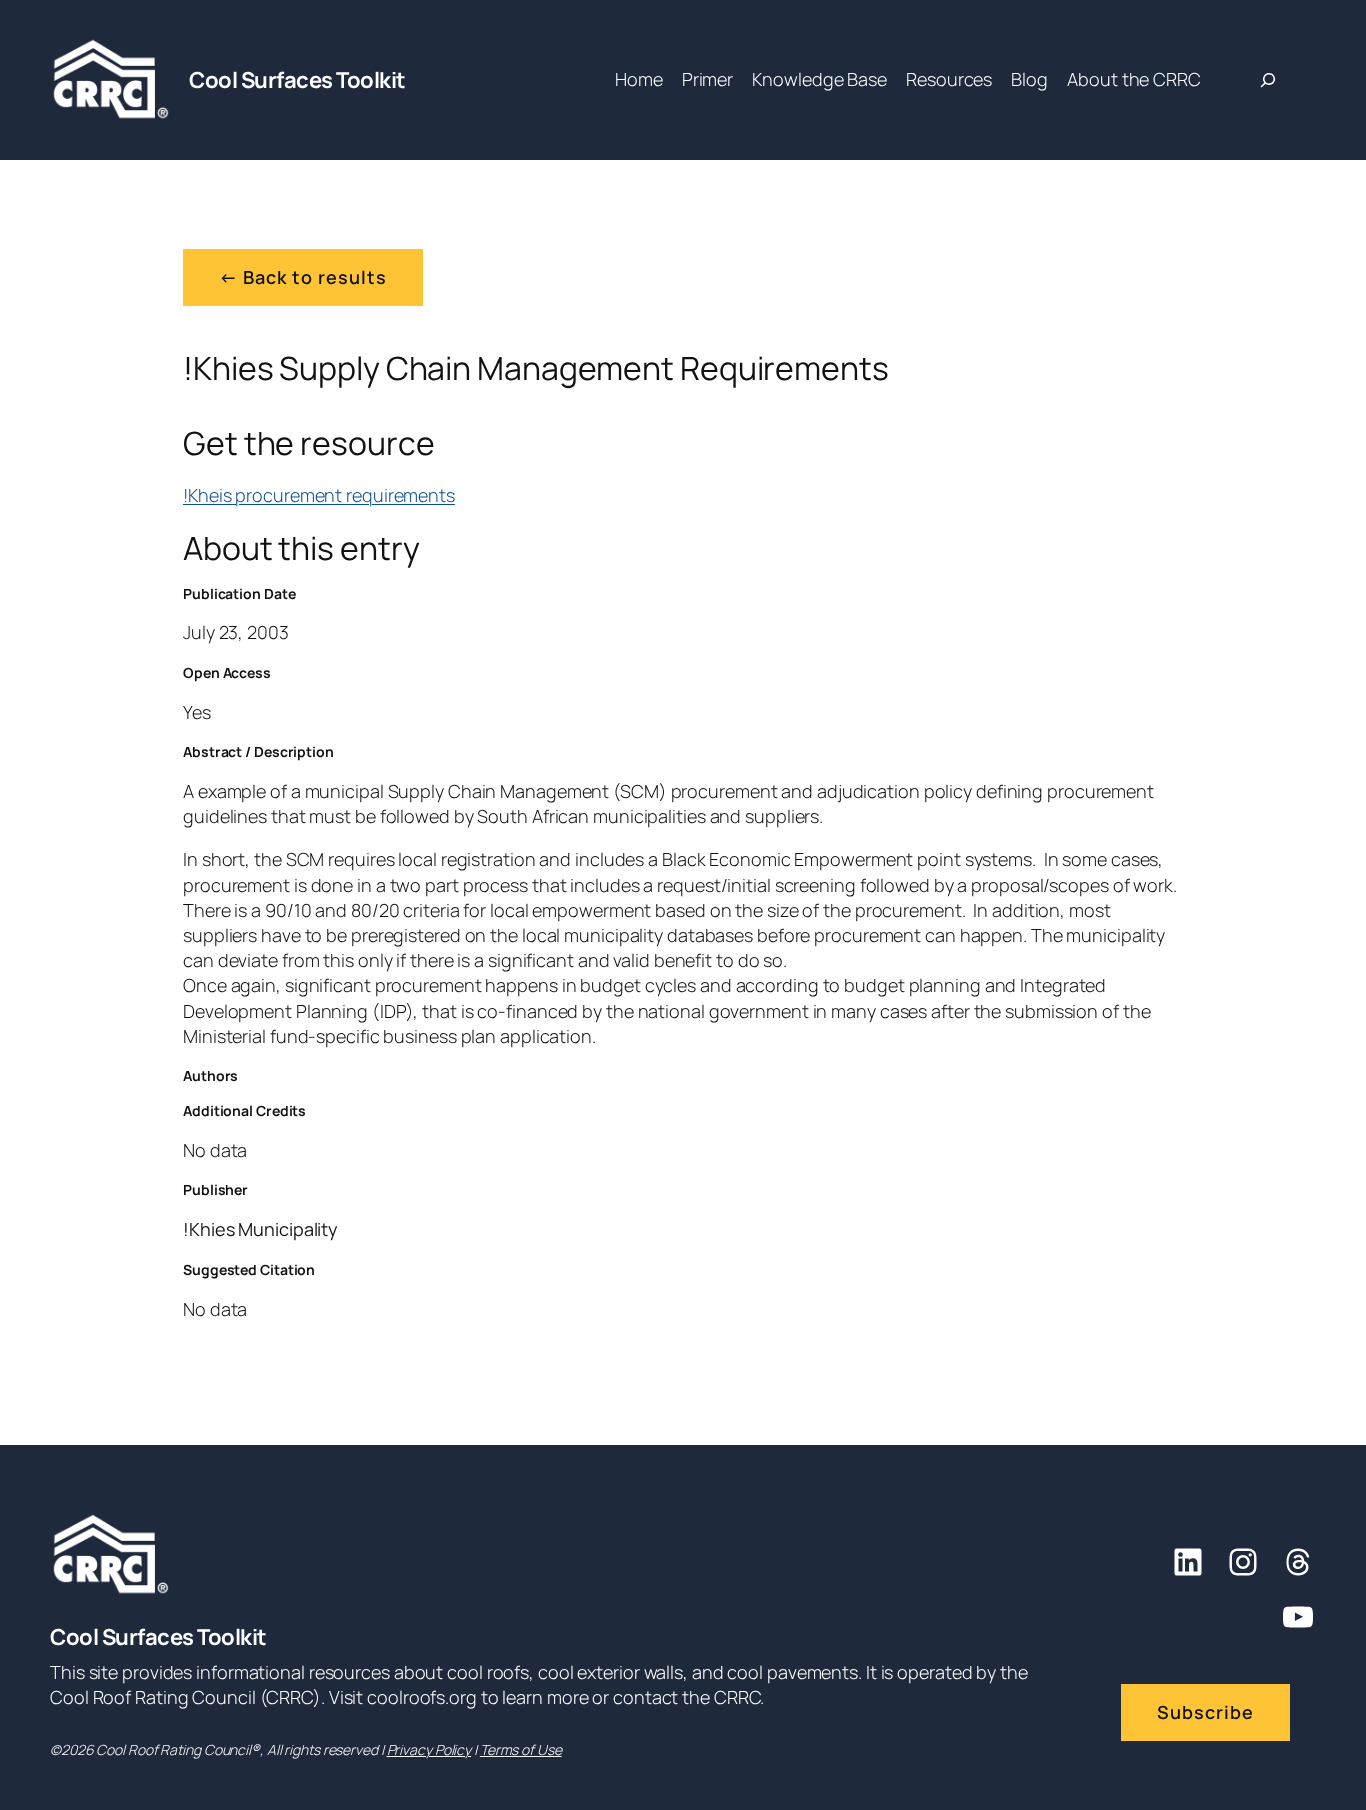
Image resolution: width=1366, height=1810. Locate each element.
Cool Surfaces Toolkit (297, 80)
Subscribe (1205, 1712)
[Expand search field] (1268, 80)
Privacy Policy (429, 1749)
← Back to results (303, 277)
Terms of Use (521, 1749)
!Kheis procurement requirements (319, 495)
